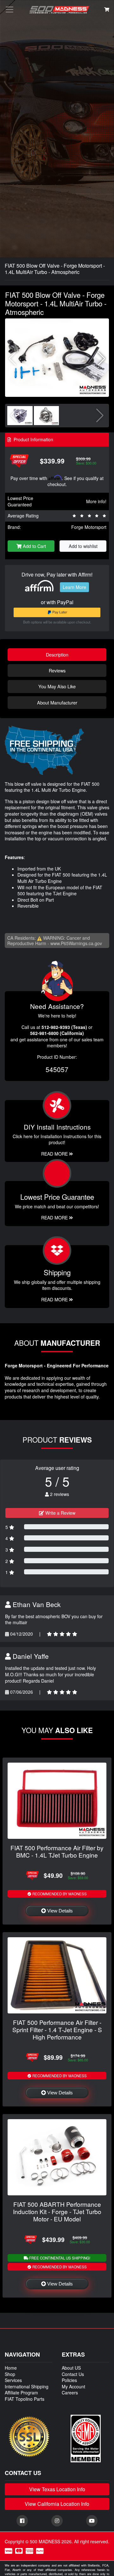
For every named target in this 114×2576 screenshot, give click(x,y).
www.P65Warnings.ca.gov (76, 943)
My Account (73, 2386)
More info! (96, 501)
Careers (70, 2392)
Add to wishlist (83, 546)
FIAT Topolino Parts (25, 2399)
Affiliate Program (21, 2392)
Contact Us (73, 2374)
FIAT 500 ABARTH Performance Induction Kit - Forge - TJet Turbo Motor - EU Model (57, 2211)
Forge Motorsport (89, 527)
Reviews (57, 670)
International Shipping (27, 2386)
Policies (69, 2380)
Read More (55, 1218)
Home (11, 2368)
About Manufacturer (57, 702)
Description (57, 654)
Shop (10, 2374)
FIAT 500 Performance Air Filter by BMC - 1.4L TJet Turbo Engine (57, 1851)
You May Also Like (57, 686)
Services (13, 2380)
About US (71, 2368)
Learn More (74, 587)
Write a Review (60, 1513)
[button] (101, 359)
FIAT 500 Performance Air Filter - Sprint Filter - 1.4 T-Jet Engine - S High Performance (57, 2029)
